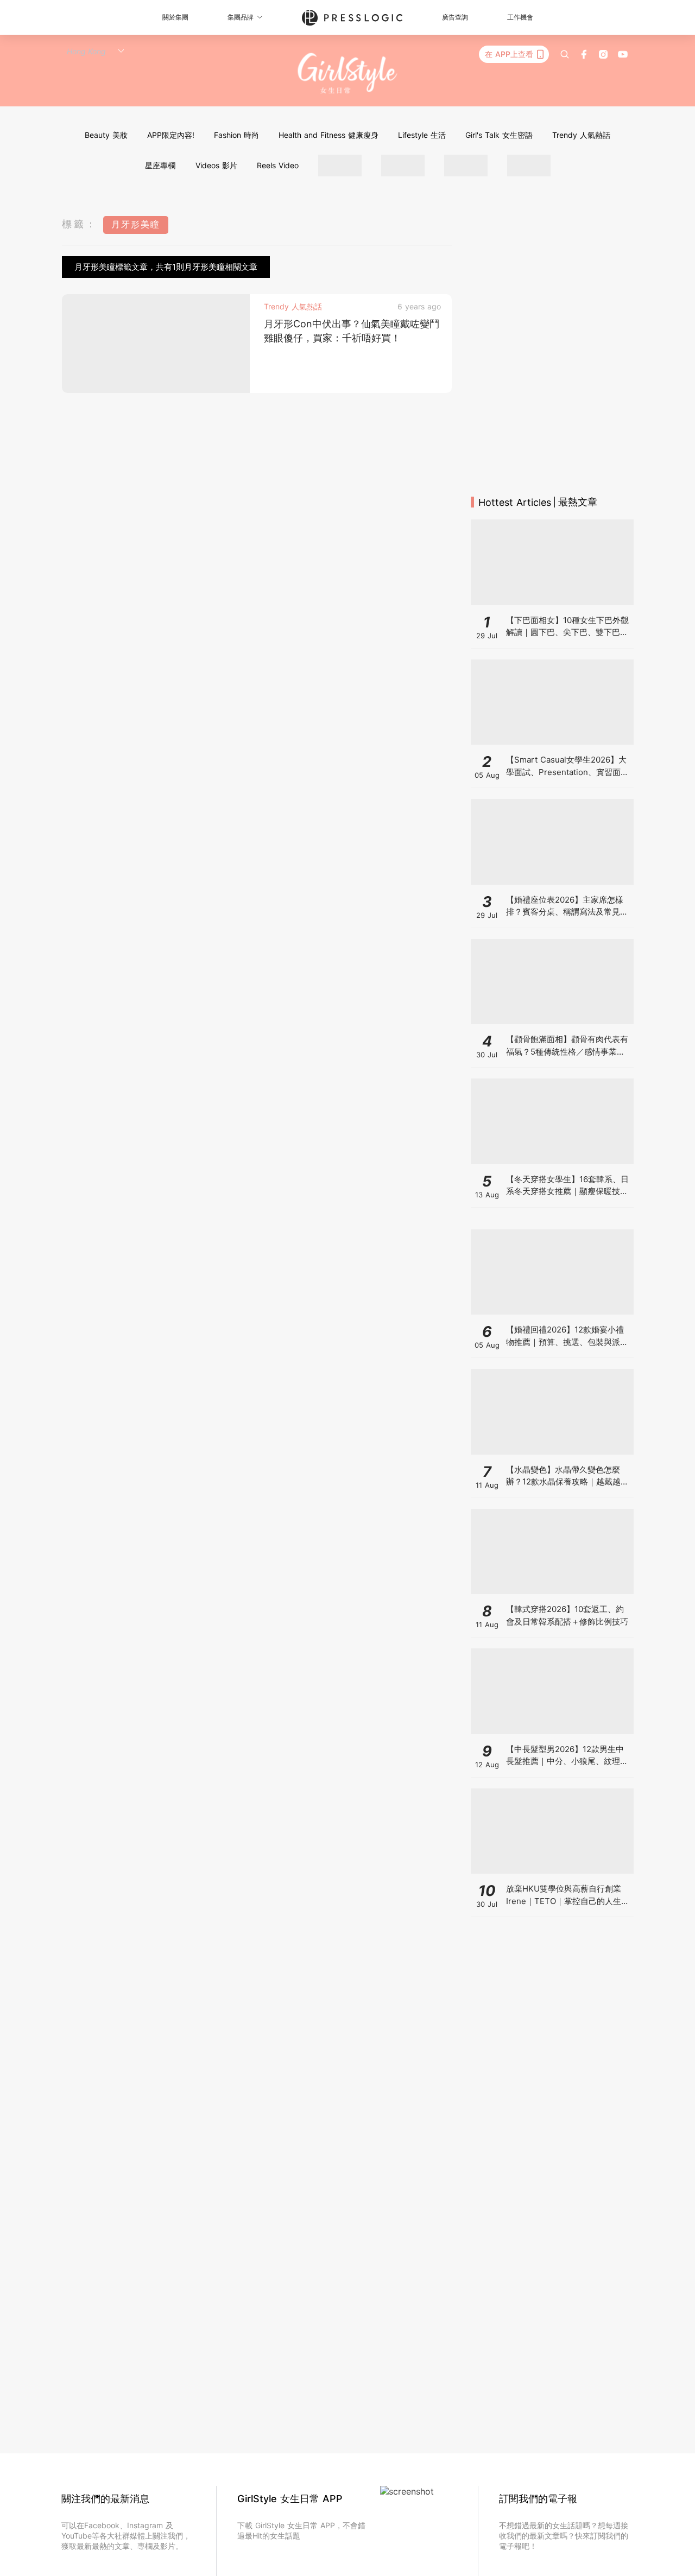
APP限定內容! (171, 135)
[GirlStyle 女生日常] (348, 74)
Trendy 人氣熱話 (581, 135)
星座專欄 (160, 165)
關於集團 (175, 17)
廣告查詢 (455, 17)
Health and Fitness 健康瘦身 (328, 135)
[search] (565, 54)
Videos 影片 (216, 165)
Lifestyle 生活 (422, 135)
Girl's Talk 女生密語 (499, 135)
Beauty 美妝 (106, 135)
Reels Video (278, 165)
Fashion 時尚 (236, 135)
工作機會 (520, 17)
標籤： (80, 224)
